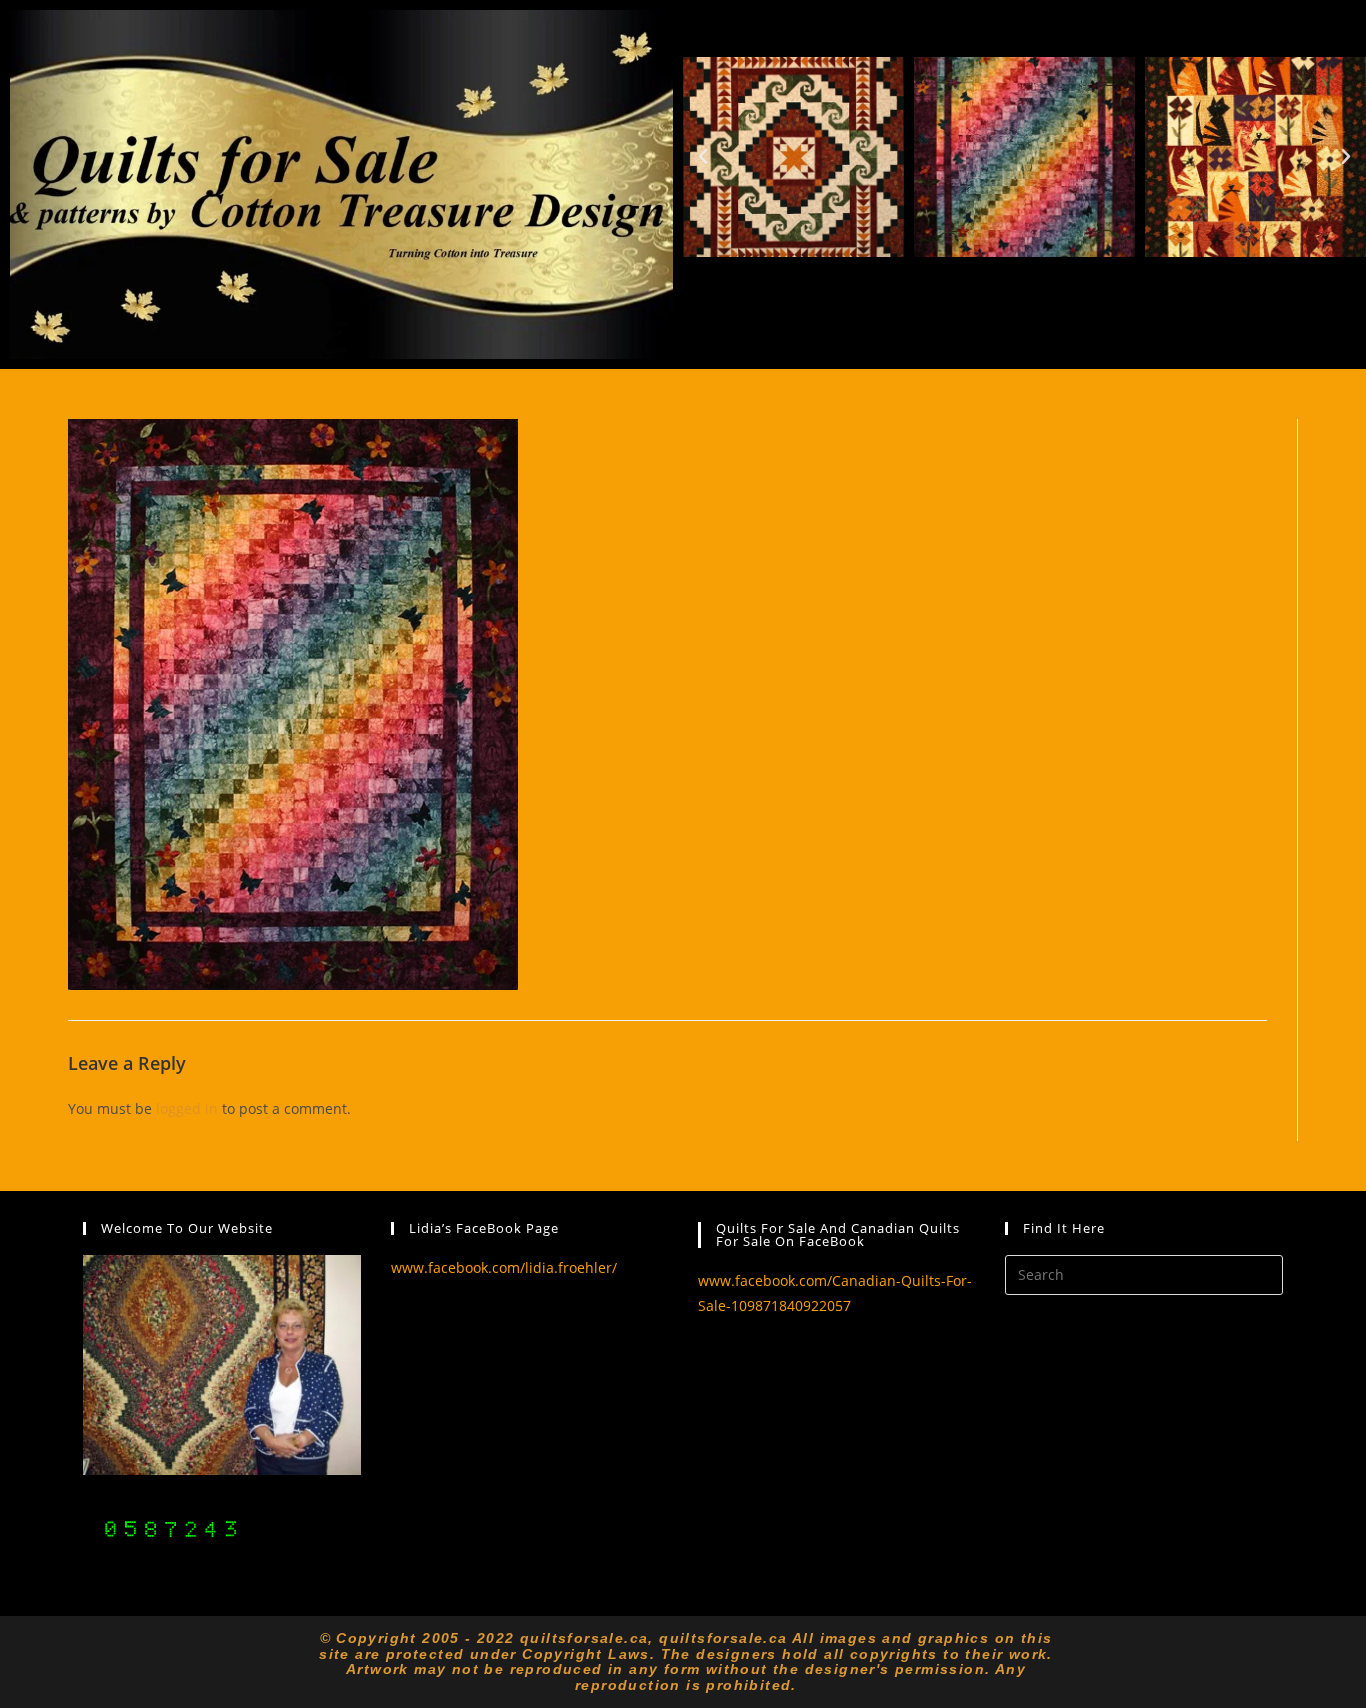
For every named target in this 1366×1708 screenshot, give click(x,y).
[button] (703, 157)
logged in (187, 1108)
